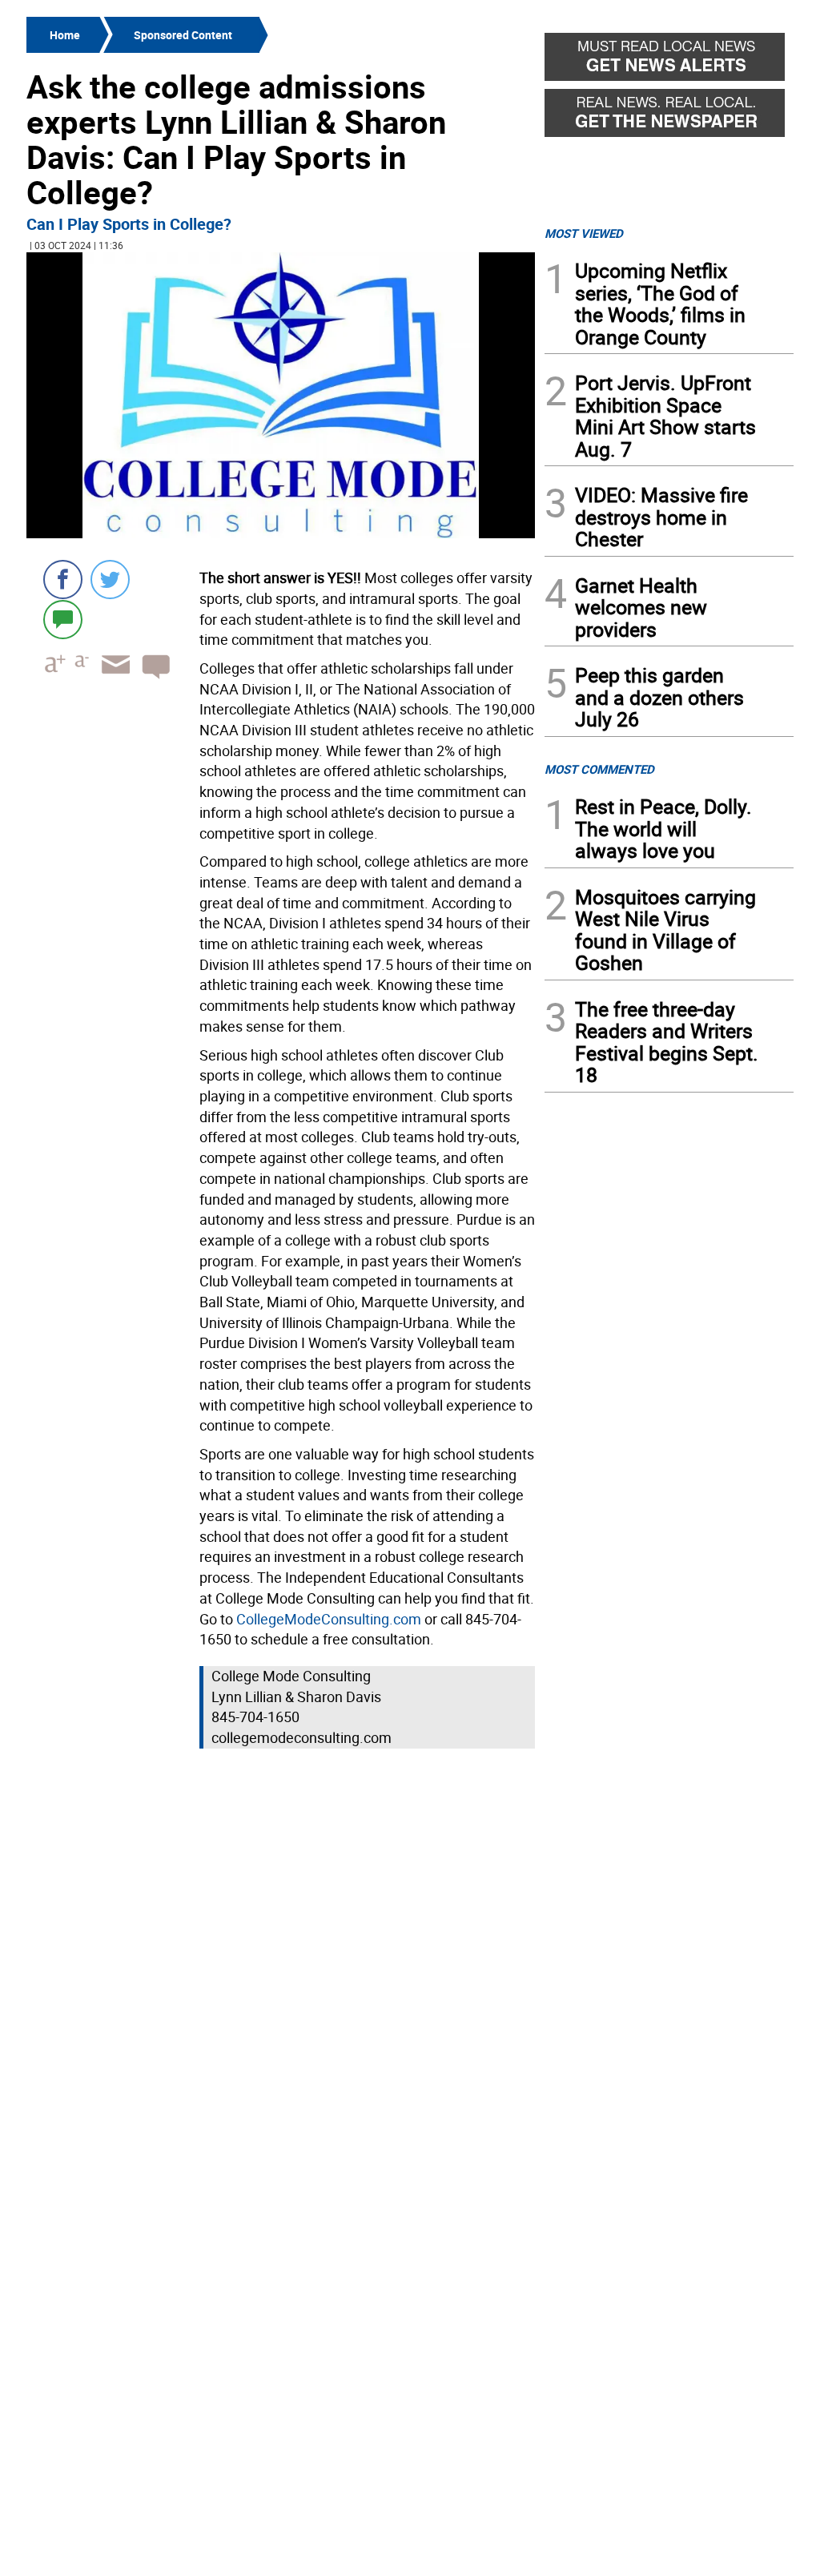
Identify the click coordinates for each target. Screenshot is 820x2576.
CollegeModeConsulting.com (329, 1619)
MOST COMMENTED (599, 769)
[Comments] (63, 619)
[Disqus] (281, 1957)
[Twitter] (110, 580)
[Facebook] (63, 580)
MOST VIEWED (584, 233)
